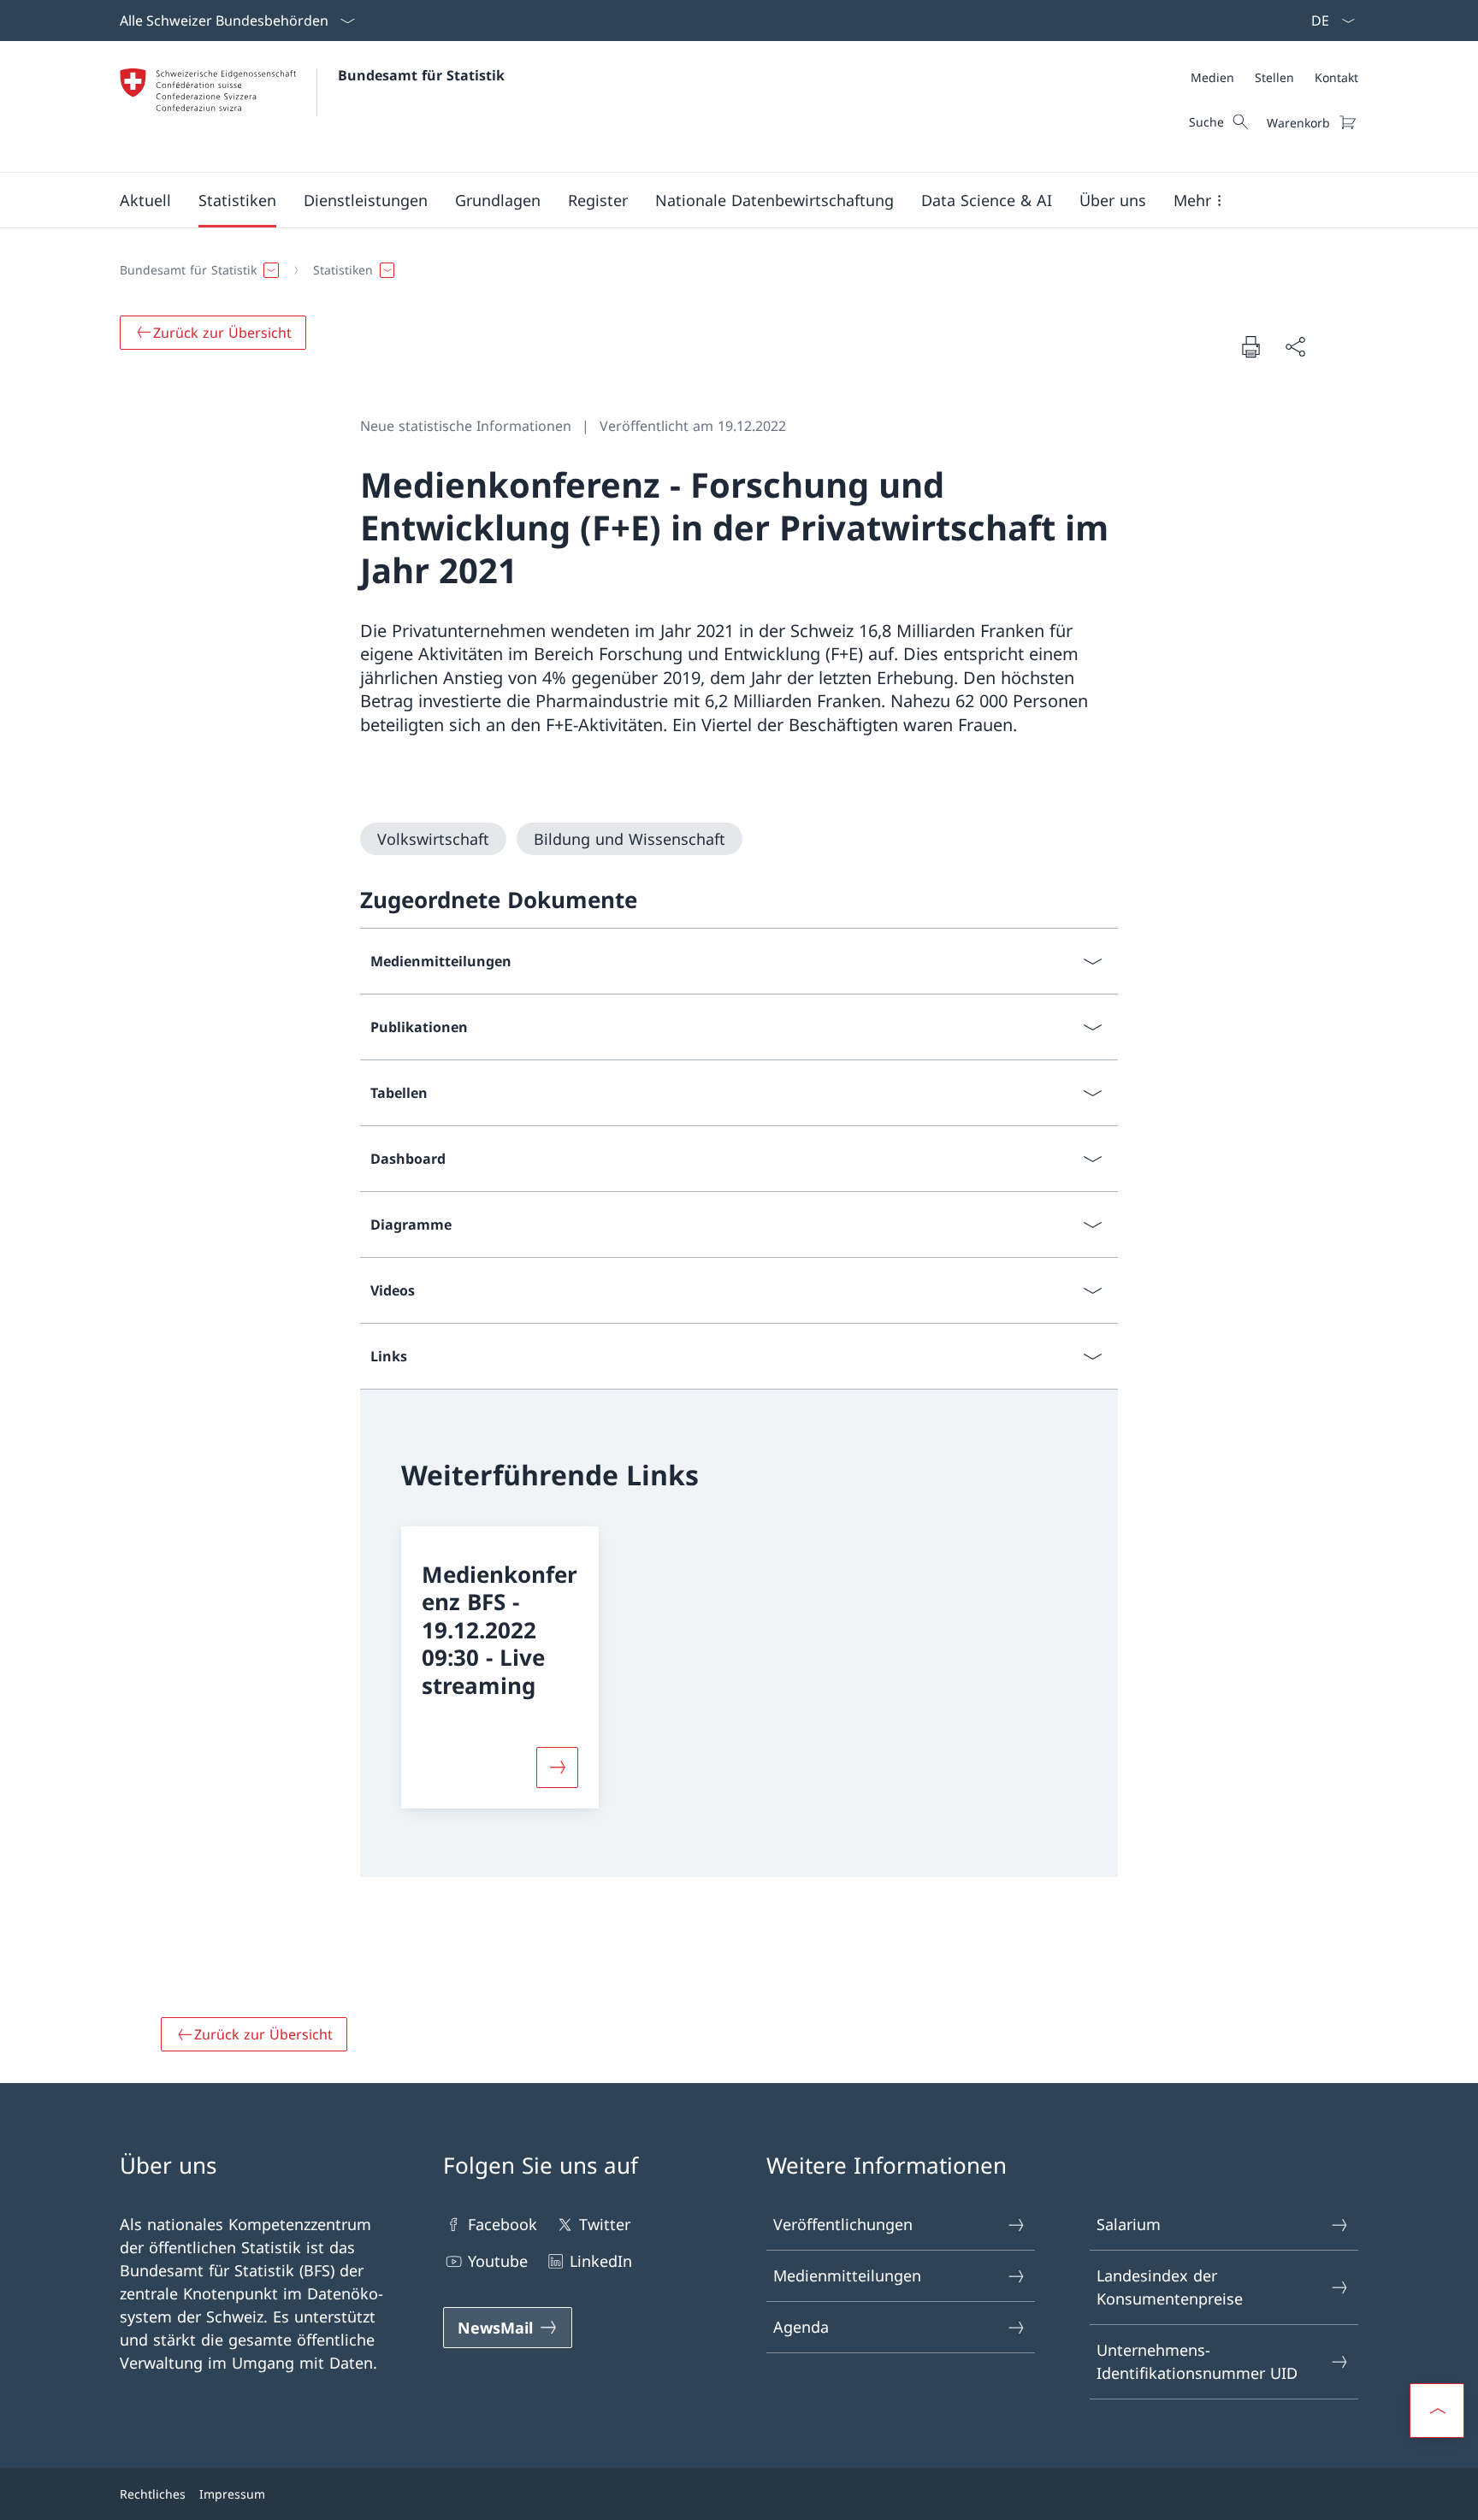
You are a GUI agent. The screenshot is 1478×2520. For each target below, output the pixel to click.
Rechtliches (153, 2494)
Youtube (498, 2261)
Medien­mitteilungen (847, 2275)
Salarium (1129, 2224)
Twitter (605, 2224)
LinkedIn (601, 2261)
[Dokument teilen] (1295, 347)
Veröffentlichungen (843, 2224)
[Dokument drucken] (1250, 346)
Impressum (232, 2494)
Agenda (801, 2327)
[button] (145, 200)
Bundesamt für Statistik (421, 75)
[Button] (558, 1768)
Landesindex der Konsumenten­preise (1170, 2287)
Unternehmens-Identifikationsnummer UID (1197, 2361)
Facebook (503, 2224)
